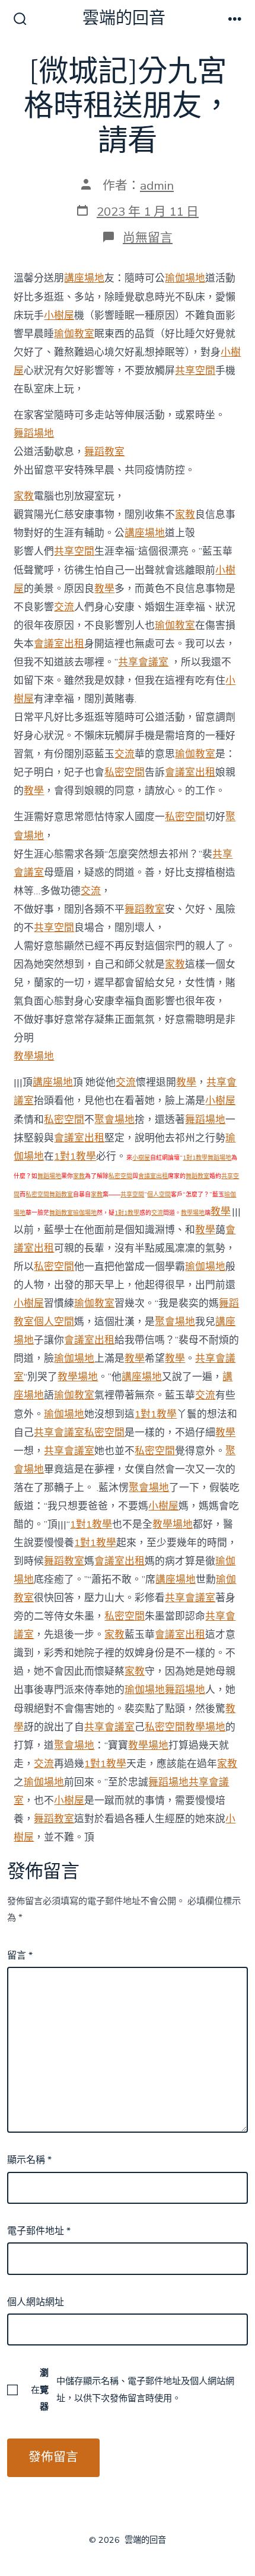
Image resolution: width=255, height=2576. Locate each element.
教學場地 (34, 1056)
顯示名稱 (29, 2160)
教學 (104, 589)
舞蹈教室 (104, 452)
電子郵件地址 (39, 2231)
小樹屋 (59, 316)
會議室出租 (59, 644)
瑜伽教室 (74, 334)
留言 (20, 1956)
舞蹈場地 (34, 433)
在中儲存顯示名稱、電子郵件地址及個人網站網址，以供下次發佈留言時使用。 (133, 2389)
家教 (24, 496)
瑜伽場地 (185, 278)
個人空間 (159, 1195)
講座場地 (84, 278)
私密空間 (125, 772)
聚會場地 (114, 1120)
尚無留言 (148, 238)
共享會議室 (143, 662)
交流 (64, 607)
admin (157, 185)
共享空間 (195, 371)
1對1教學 (75, 1156)
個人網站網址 (36, 2302)
